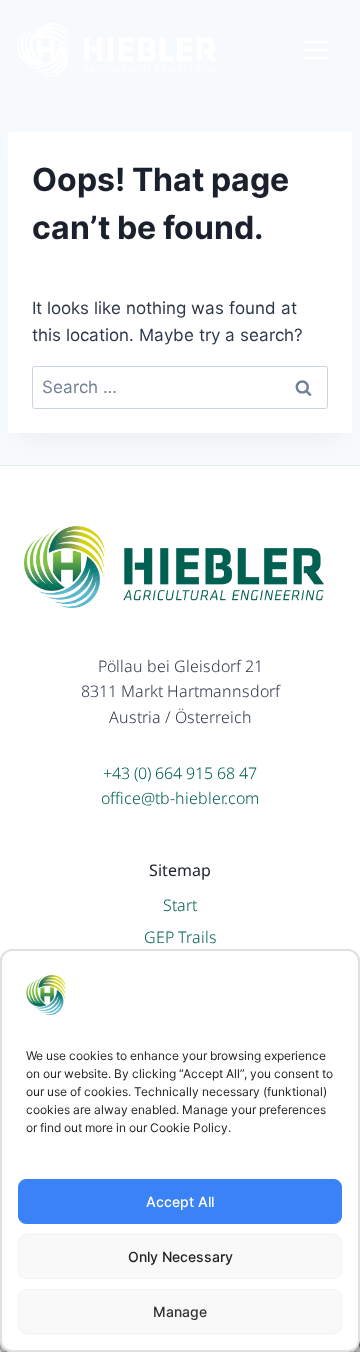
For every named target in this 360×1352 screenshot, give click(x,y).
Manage (180, 1311)
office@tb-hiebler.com (180, 798)
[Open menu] (326, 49)
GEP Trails (180, 937)
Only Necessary (180, 1256)
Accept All (180, 1201)
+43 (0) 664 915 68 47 (180, 773)
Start (180, 905)
